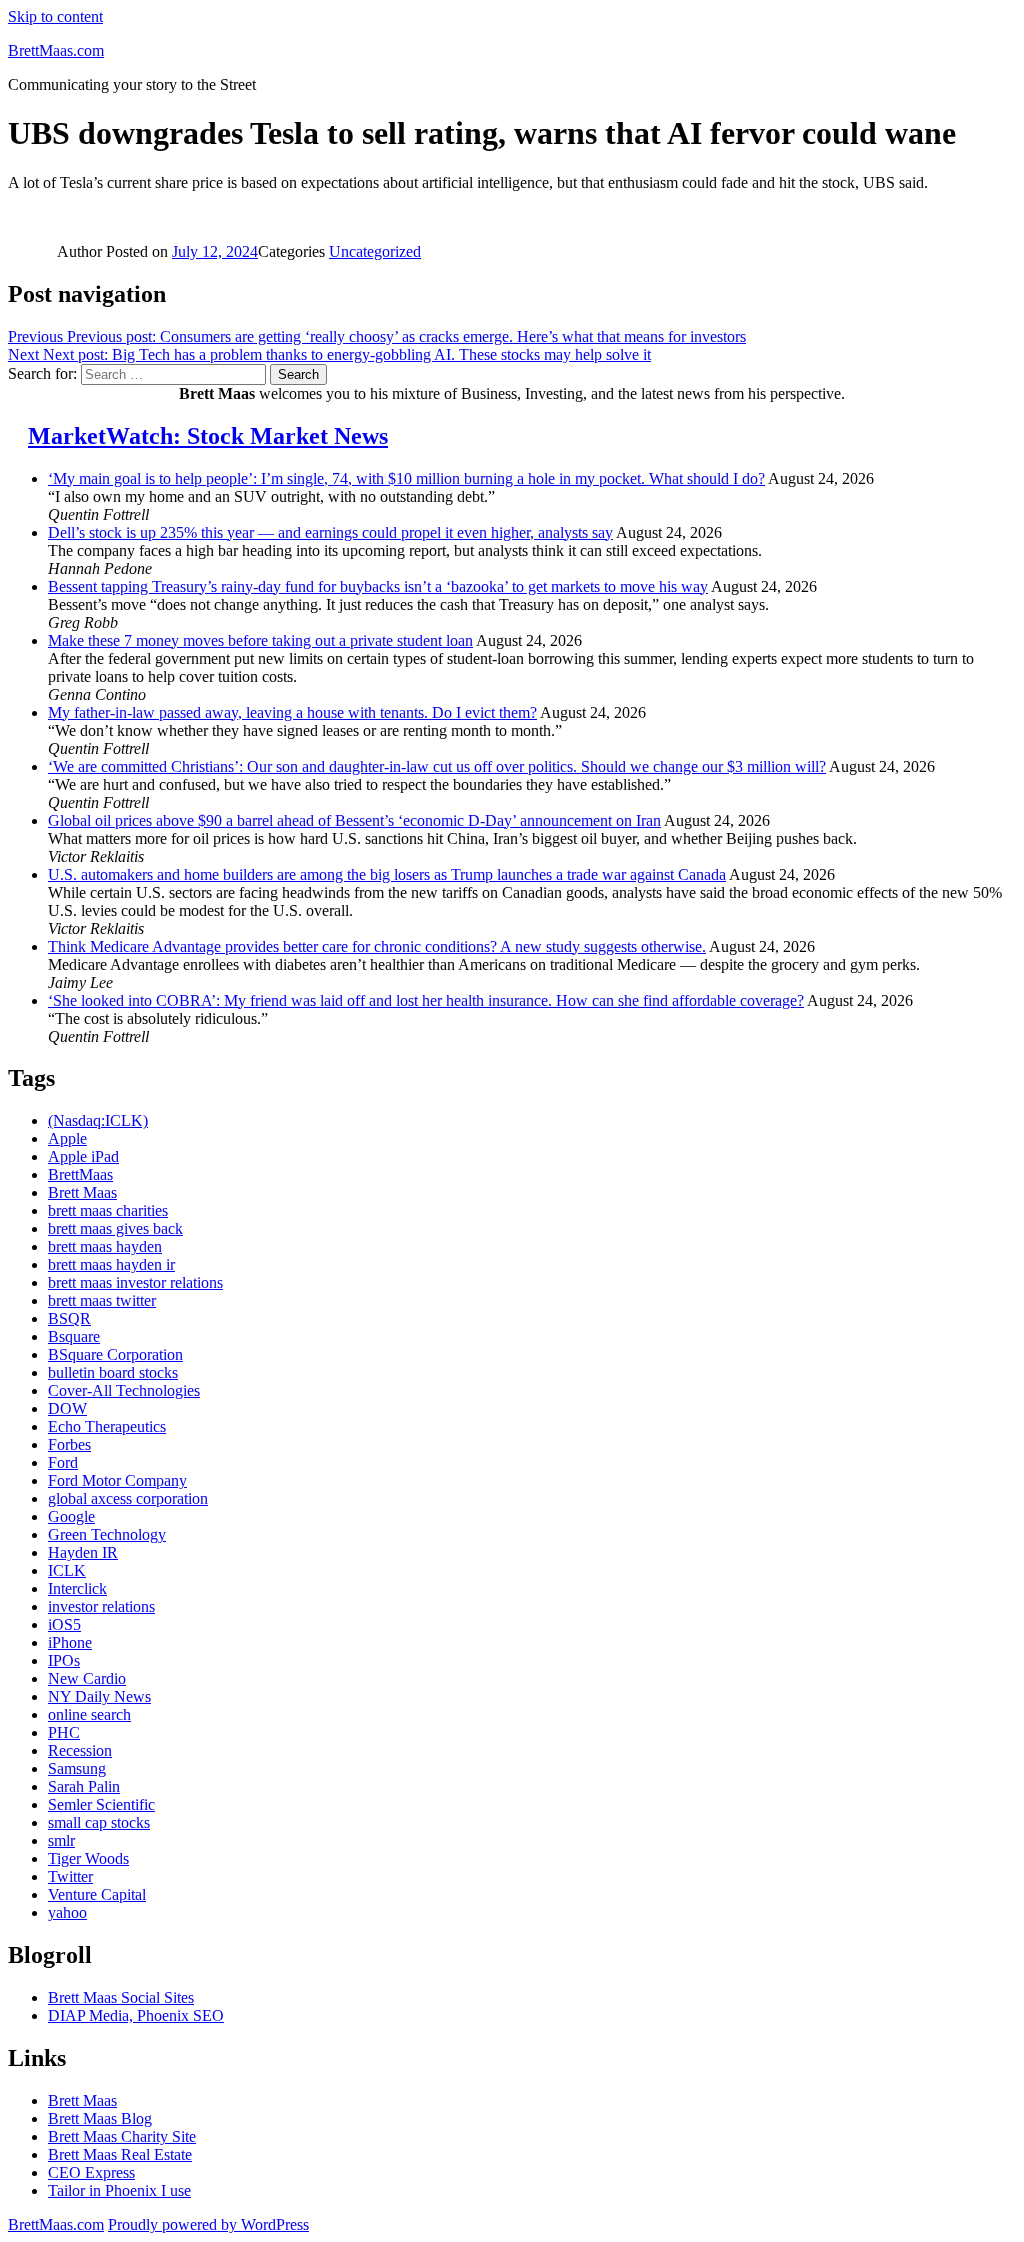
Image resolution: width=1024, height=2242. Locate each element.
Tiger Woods (88, 1858)
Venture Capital (97, 1894)
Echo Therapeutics (107, 1426)
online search (89, 1714)
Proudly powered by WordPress (208, 2224)
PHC (64, 1732)
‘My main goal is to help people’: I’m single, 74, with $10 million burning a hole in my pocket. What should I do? (406, 478)
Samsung (77, 1768)
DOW (67, 1408)
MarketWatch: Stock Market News (208, 436)
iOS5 (64, 1624)
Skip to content (55, 16)
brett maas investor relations (135, 1282)
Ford (63, 1462)
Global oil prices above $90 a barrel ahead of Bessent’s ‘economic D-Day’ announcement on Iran (354, 820)
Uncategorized (375, 251)
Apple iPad (83, 1156)
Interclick (77, 1588)
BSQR (69, 1318)
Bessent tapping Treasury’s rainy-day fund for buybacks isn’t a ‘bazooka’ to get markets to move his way (378, 586)
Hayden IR (83, 1552)
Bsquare (74, 1336)
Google (71, 1516)
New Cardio (87, 1678)
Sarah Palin (84, 1786)
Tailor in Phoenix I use (119, 2190)
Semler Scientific (101, 1804)
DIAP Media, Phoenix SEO (136, 2015)
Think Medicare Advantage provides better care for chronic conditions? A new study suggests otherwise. (377, 946)
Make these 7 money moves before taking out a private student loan (260, 640)
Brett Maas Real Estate (120, 2154)
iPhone (70, 1642)
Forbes (69, 1444)
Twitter (70, 1876)
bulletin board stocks (113, 1372)
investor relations (101, 1606)
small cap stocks (99, 1822)
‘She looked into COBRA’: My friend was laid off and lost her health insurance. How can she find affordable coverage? (426, 1000)
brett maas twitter (102, 1300)
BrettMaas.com (56, 50)
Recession (80, 1750)
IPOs (64, 1660)
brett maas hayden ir (111, 1264)
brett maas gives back (115, 1228)
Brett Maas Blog (100, 2118)
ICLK (67, 1570)
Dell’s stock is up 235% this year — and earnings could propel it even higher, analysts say (330, 532)
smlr (61, 1840)
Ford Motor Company (117, 1480)
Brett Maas (82, 1192)
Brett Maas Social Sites (121, 1997)
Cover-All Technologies (124, 1390)
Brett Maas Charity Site (122, 2136)
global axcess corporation (128, 1498)
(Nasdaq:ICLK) (98, 1120)
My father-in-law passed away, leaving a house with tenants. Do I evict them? (292, 712)
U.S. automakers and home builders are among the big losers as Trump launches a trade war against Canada (387, 874)
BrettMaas (80, 1174)
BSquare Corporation (115, 1354)
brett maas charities (108, 1210)
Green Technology (107, 1534)
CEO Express (91, 2172)
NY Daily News (99, 1696)
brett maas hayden (105, 1246)
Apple (67, 1138)
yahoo (67, 1912)
